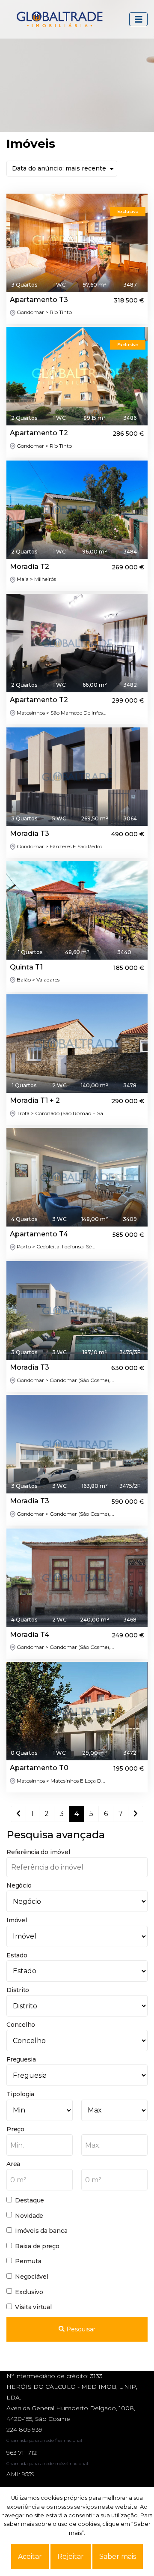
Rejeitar (71, 2557)
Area (13, 2164)
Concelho (21, 2025)
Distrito (18, 1990)
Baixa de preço (37, 2246)
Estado (17, 1955)
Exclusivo (29, 2292)
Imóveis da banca (41, 2231)
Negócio (19, 1885)
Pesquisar (80, 2329)
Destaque (30, 2200)
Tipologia (20, 2094)
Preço (15, 2129)
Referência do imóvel (38, 1852)
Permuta (28, 2261)
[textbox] (40, 2145)
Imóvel (17, 1920)
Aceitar (30, 2557)
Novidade (29, 2216)
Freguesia (21, 2059)
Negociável (32, 2277)
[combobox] (40, 2145)
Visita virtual (33, 2307)
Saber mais (118, 2557)
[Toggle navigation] (139, 19)
